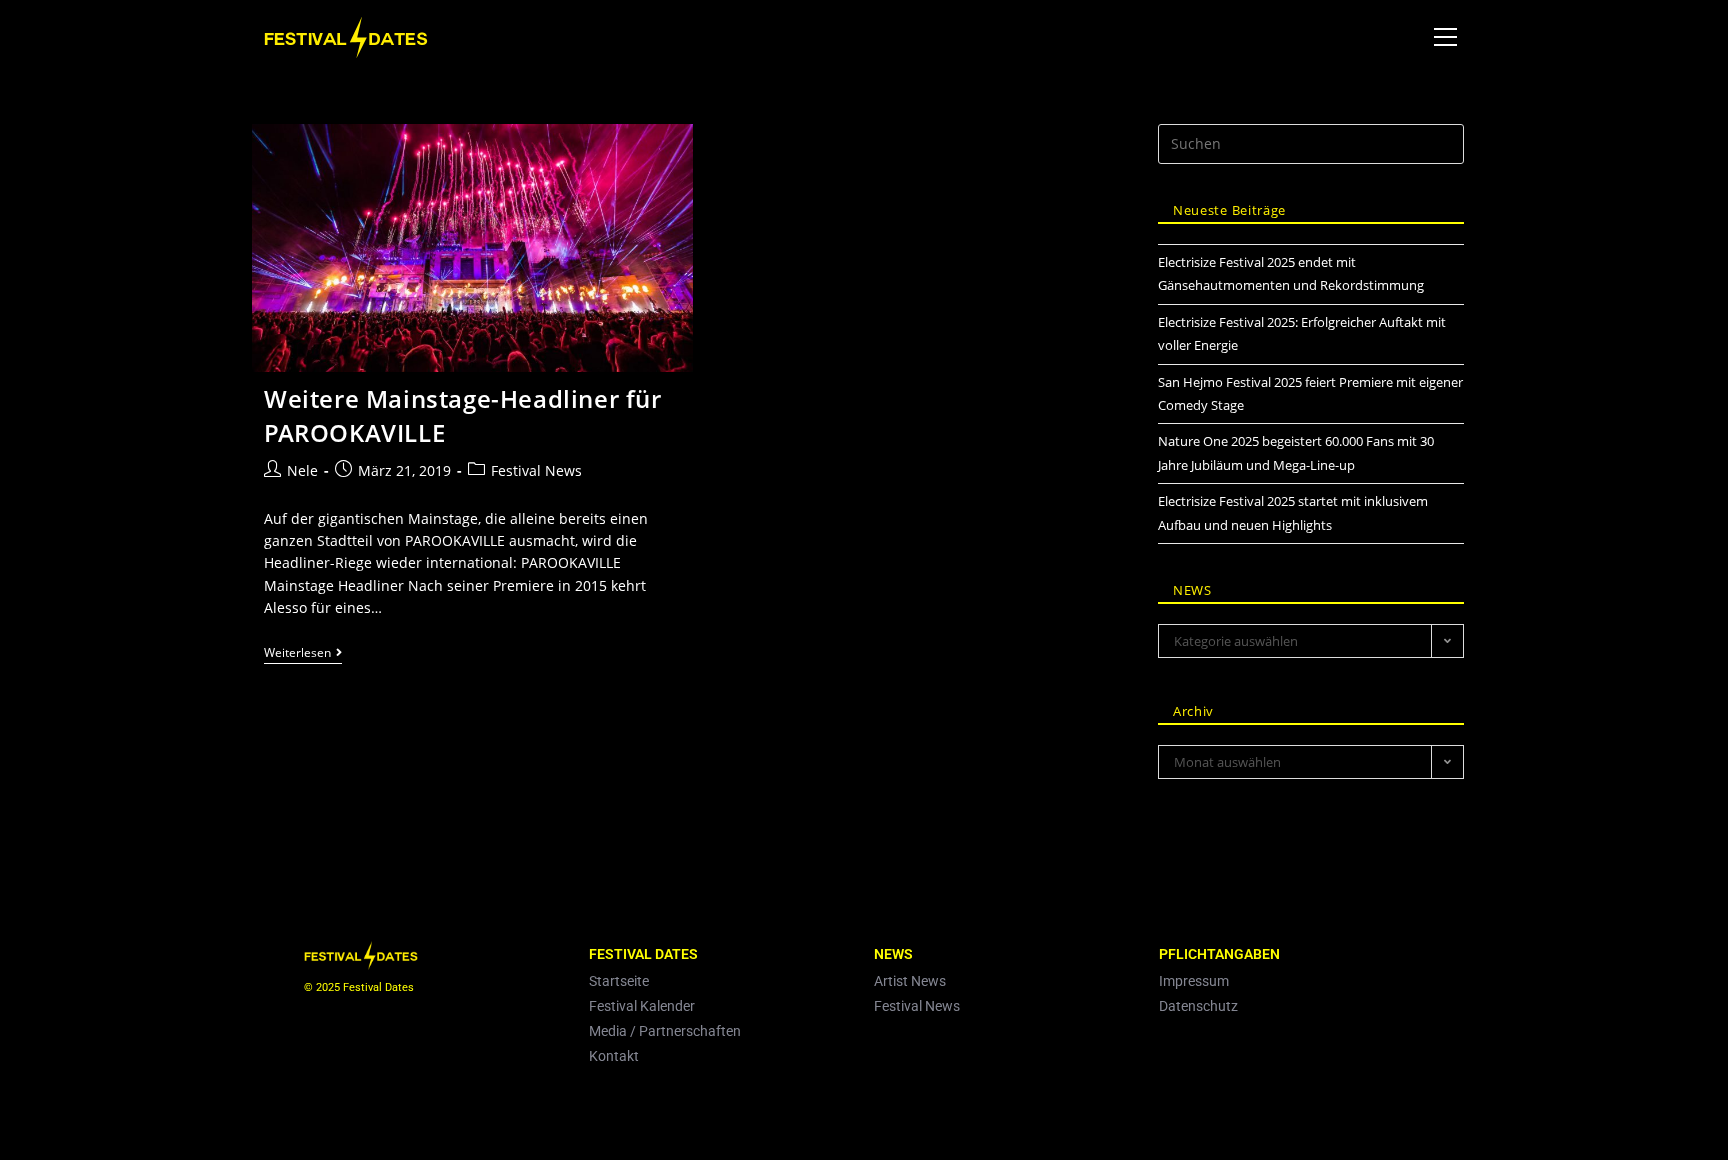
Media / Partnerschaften (665, 1031)
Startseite (619, 981)
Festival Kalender (642, 1006)
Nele (302, 470)
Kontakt (614, 1056)
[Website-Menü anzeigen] (1445, 37)
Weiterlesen (303, 653)
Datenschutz (1198, 1006)
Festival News (536, 470)
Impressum (1194, 981)
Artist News (910, 981)
